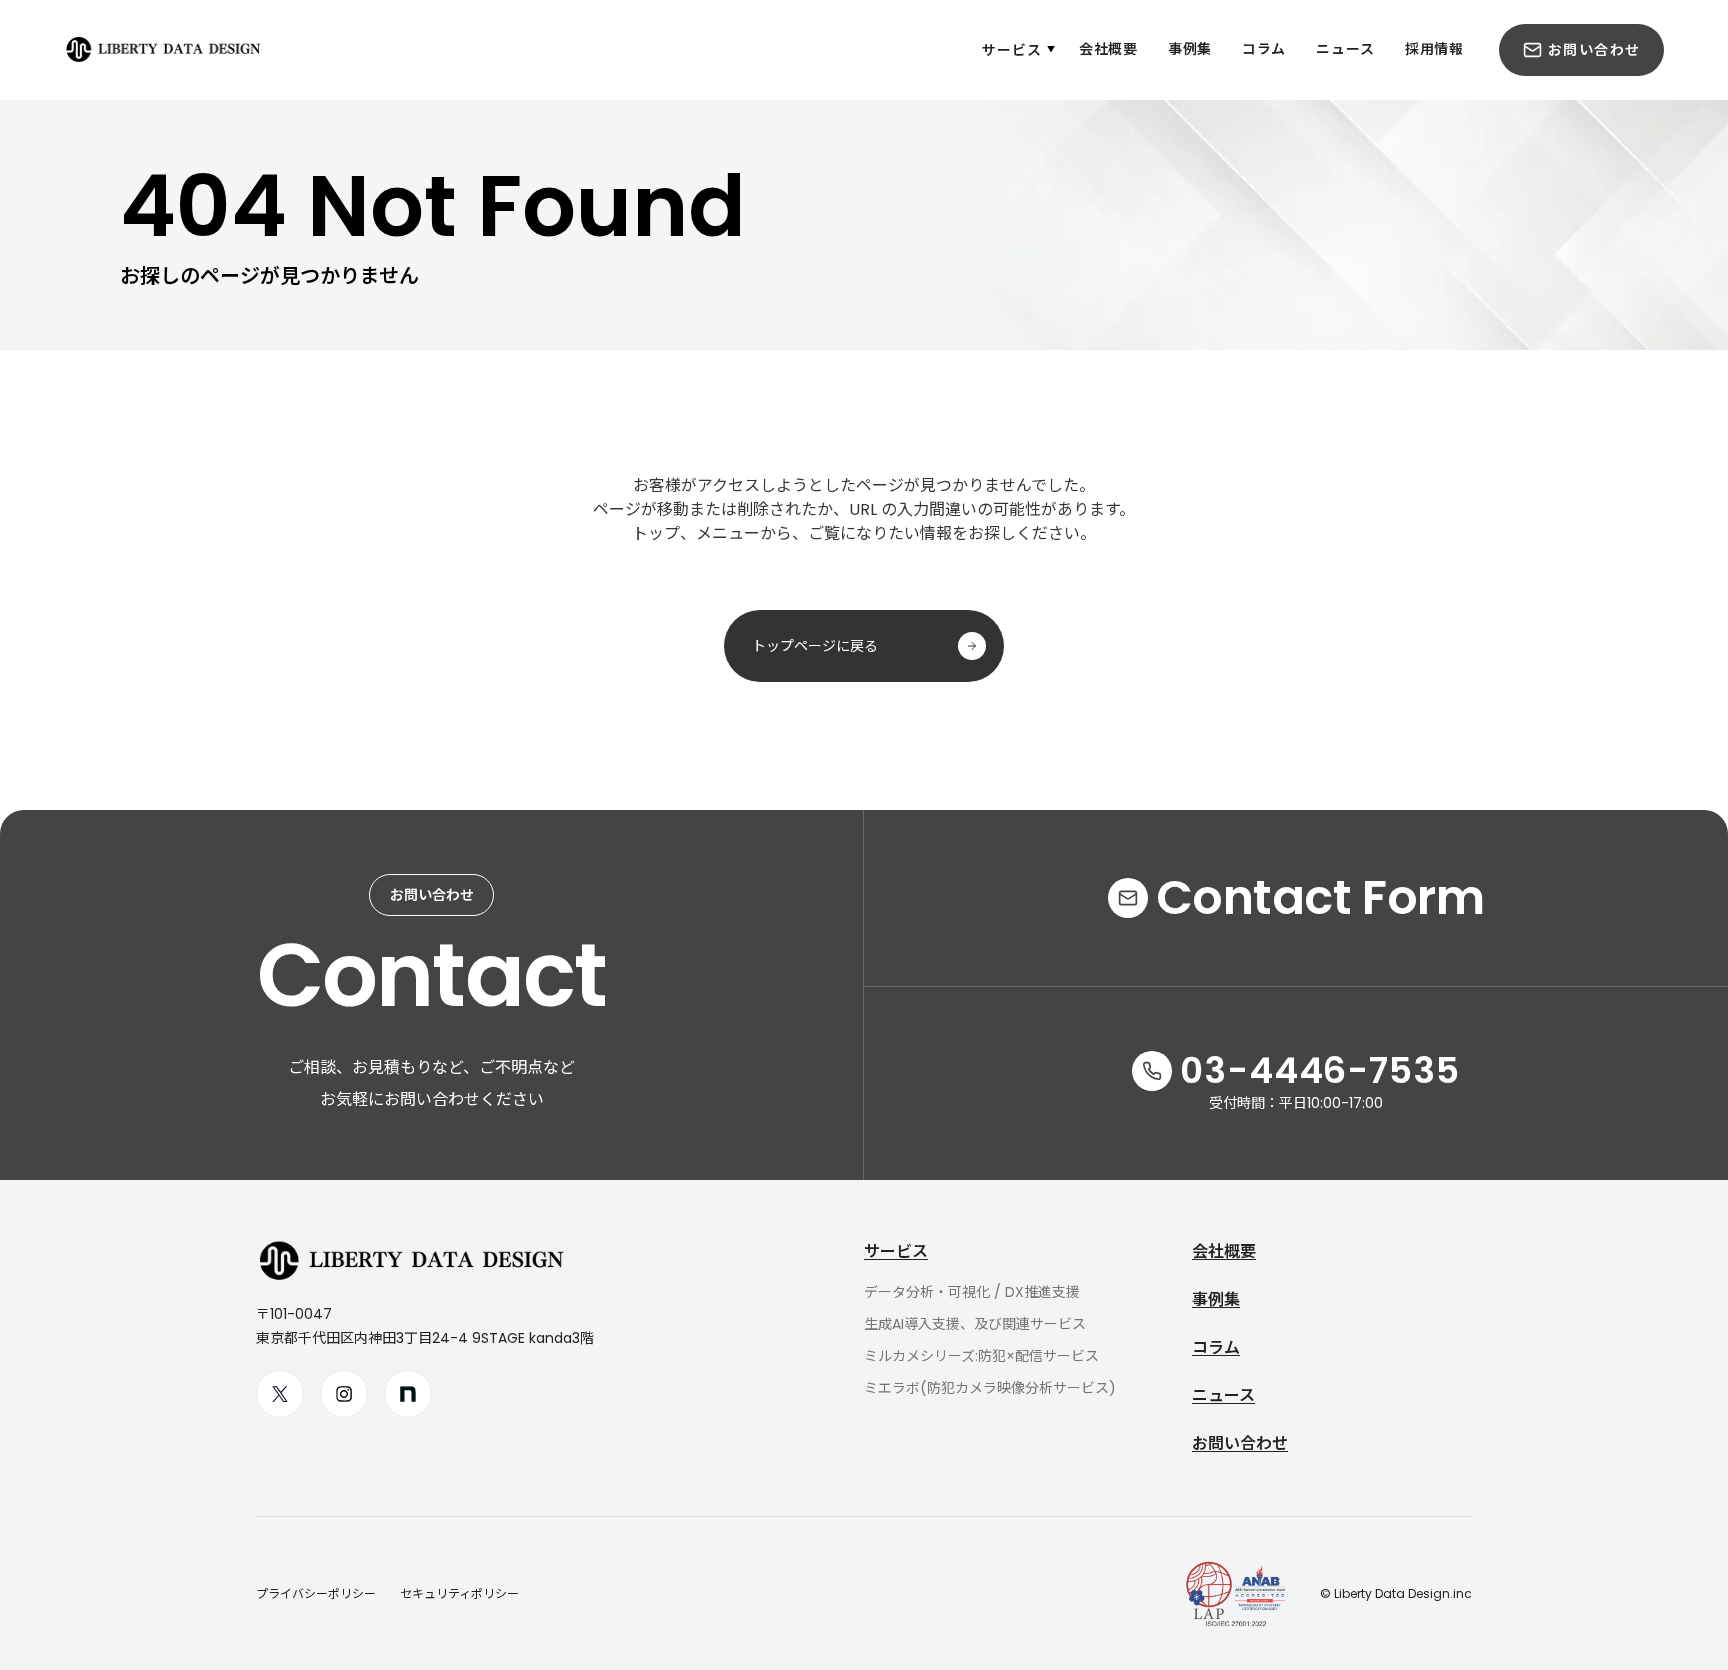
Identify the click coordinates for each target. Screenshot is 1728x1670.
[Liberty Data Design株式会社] (147, 50)
